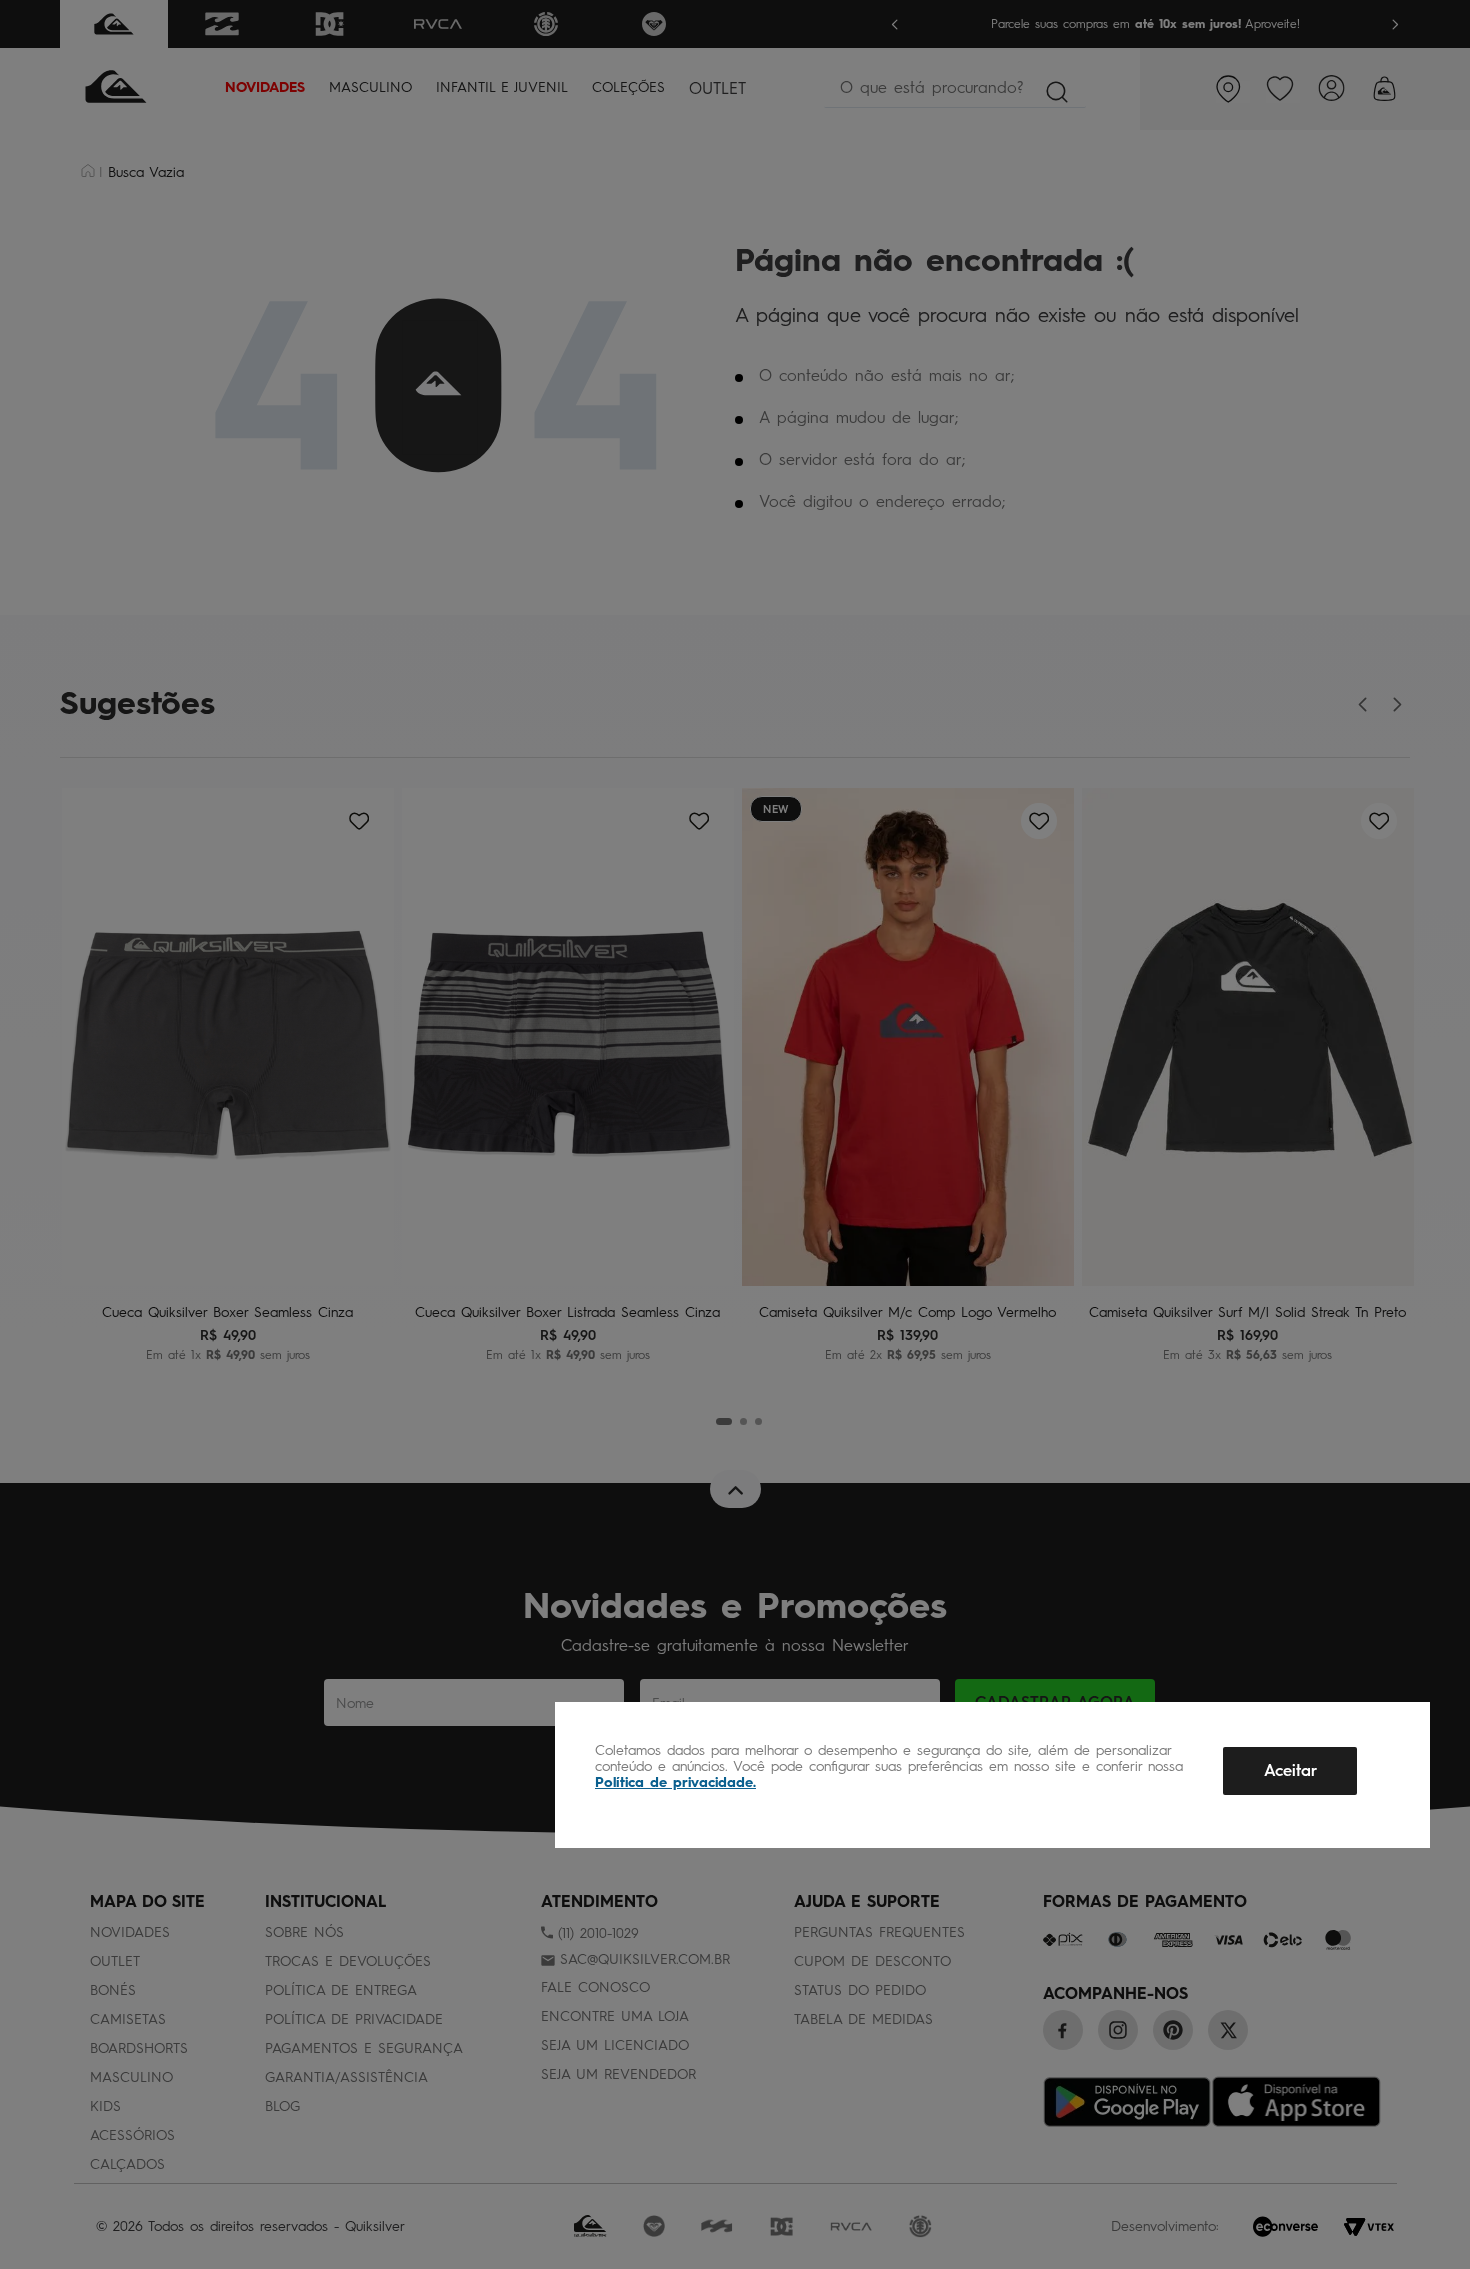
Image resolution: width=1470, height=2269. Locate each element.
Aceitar (1290, 1770)
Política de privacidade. (675, 1782)
